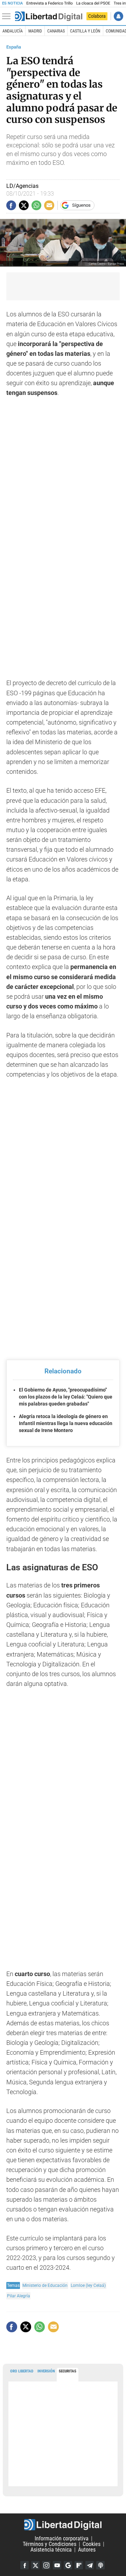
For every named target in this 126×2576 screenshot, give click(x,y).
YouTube (57, 2565)
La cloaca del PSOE (93, 3)
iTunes (100, 2565)
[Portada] (49, 16)
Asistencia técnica (51, 2550)
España (14, 47)
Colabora (97, 16)
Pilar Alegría (19, 2296)
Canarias (56, 31)
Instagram (46, 2565)
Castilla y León (85, 31)
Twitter (35, 2565)
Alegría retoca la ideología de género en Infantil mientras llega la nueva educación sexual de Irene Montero (66, 1423)
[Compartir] (11, 205)
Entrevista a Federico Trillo (49, 3)
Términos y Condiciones (50, 2544)
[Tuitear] (24, 205)
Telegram (90, 2565)
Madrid (35, 31)
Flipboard (79, 2565)
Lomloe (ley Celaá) (88, 2285)
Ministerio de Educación (45, 2285)
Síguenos (81, 205)
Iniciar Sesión (118, 16)
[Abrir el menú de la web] (8, 16)
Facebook (24, 2565)
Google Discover (68, 2565)
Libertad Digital (63, 2525)
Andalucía (13, 31)
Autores (87, 2550)
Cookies (92, 2544)
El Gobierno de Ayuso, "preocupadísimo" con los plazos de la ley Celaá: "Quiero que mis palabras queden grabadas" (66, 1397)
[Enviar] (36, 205)
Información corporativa (62, 2538)
